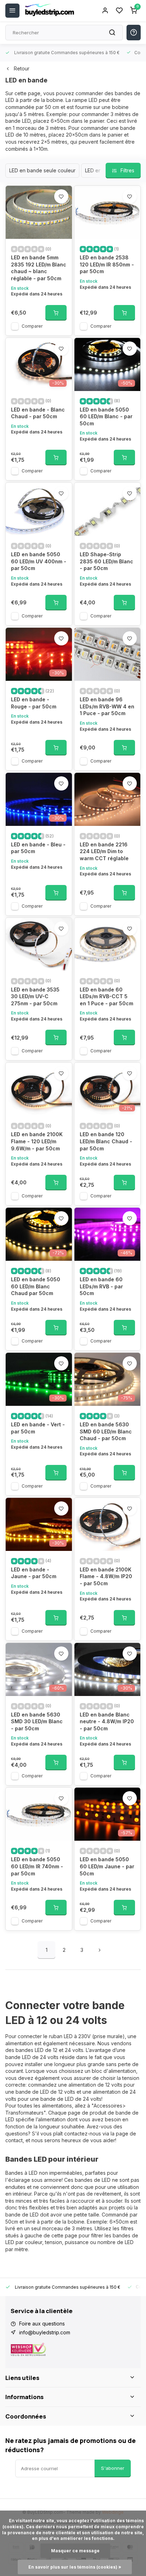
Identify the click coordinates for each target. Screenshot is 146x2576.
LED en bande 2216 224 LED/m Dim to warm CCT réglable (104, 851)
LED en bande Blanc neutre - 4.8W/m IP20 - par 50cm (107, 1721)
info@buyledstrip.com (45, 2332)
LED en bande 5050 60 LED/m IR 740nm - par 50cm (37, 1866)
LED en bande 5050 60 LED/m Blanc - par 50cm (106, 416)
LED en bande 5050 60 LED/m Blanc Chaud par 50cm (36, 1286)
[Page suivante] (100, 1950)
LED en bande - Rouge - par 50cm (34, 703)
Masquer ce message (75, 2551)
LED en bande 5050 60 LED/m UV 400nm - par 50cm (39, 561)
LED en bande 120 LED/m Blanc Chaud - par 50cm (106, 1141)
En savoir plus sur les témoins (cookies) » (75, 2567)
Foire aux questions (42, 2324)
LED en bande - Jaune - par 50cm (34, 1573)
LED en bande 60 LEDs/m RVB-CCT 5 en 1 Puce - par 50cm (106, 996)
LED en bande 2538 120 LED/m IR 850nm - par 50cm (107, 264)
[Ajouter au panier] (56, 313)
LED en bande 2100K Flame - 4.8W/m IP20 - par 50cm (106, 1576)
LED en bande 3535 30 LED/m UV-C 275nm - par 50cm (35, 996)
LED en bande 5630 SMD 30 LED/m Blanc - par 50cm (37, 1721)
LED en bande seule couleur (42, 170)
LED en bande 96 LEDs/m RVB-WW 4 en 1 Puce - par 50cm (107, 706)
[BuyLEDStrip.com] (50, 11)
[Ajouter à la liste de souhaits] (61, 196)
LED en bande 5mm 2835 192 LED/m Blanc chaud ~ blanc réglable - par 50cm (39, 268)
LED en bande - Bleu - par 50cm (38, 848)
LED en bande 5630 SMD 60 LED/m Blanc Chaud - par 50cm (106, 1431)
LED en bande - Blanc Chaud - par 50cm (38, 413)
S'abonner (113, 2468)
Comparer (32, 326)
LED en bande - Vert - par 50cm (38, 1428)
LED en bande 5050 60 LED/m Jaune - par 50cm (107, 1866)
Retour (22, 68)
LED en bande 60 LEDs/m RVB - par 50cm (101, 1286)
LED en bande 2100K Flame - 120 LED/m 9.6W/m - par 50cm (37, 1141)
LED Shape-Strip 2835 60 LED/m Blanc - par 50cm (106, 561)
